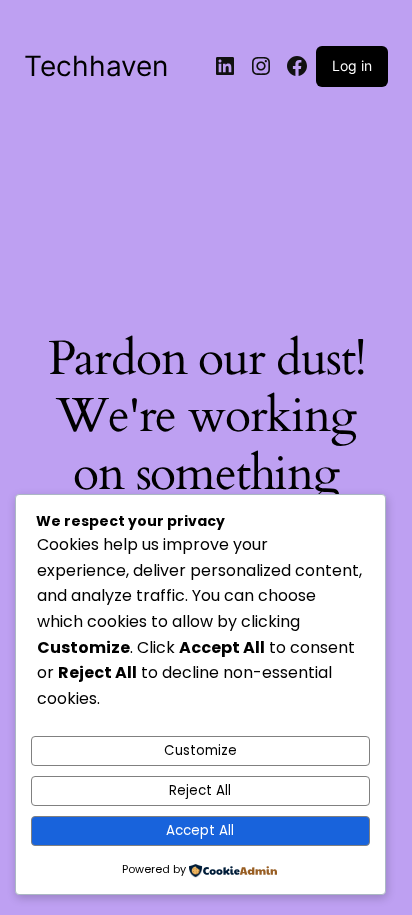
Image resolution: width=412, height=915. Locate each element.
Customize (200, 750)
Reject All (200, 790)
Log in (352, 65)
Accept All (200, 830)
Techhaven (96, 66)
